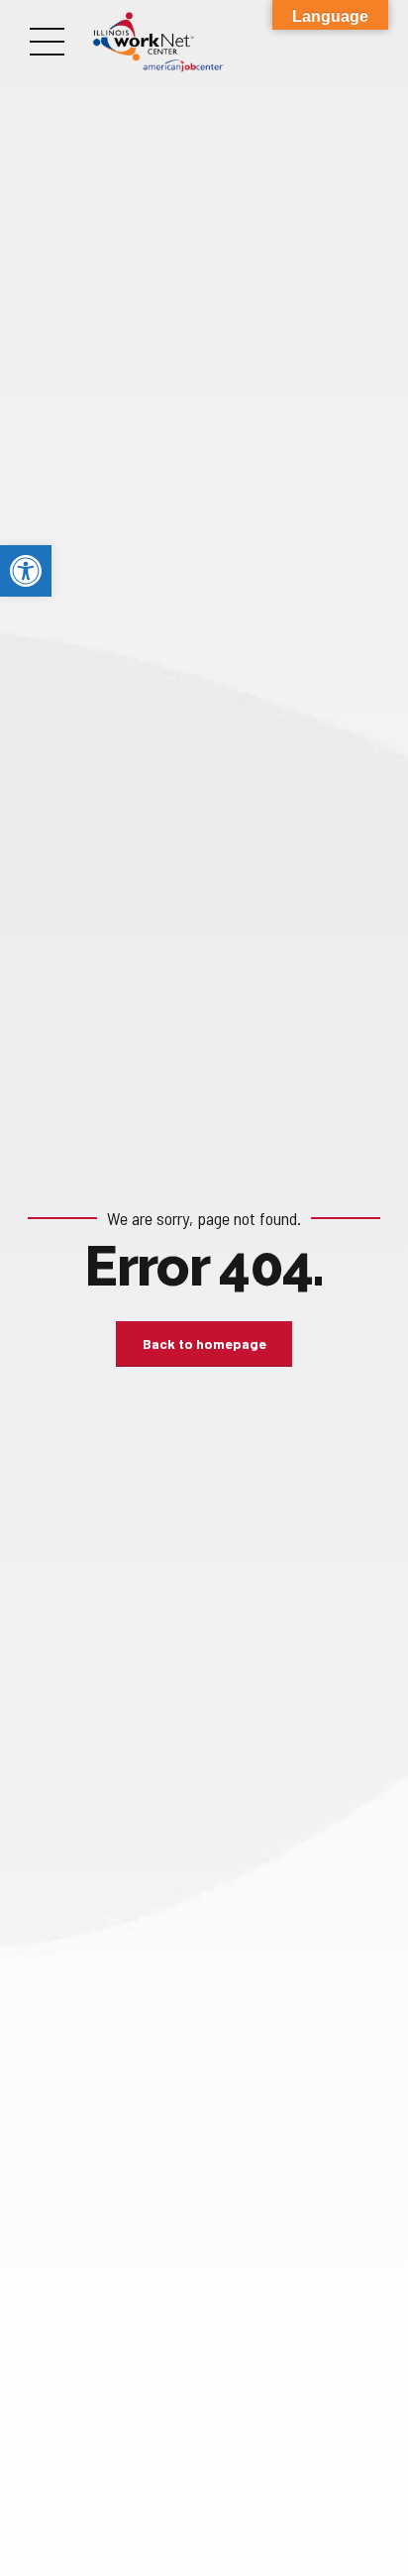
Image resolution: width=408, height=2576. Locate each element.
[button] (26, 571)
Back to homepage (204, 1344)
